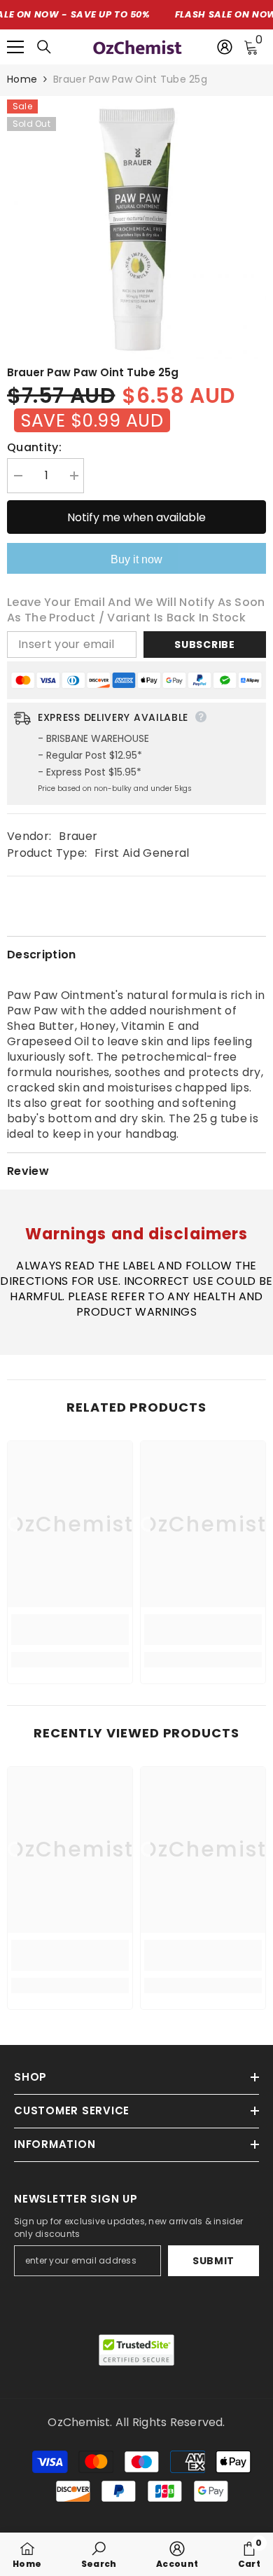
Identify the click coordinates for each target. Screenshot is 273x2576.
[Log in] (225, 47)
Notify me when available (136, 517)
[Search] (44, 47)
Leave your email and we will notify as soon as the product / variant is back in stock (136, 610)
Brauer (78, 836)
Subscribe (204, 645)
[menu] (15, 47)
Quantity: (34, 448)
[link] (70, 1630)
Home (22, 79)
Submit (213, 2261)
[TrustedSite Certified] (136, 2350)
